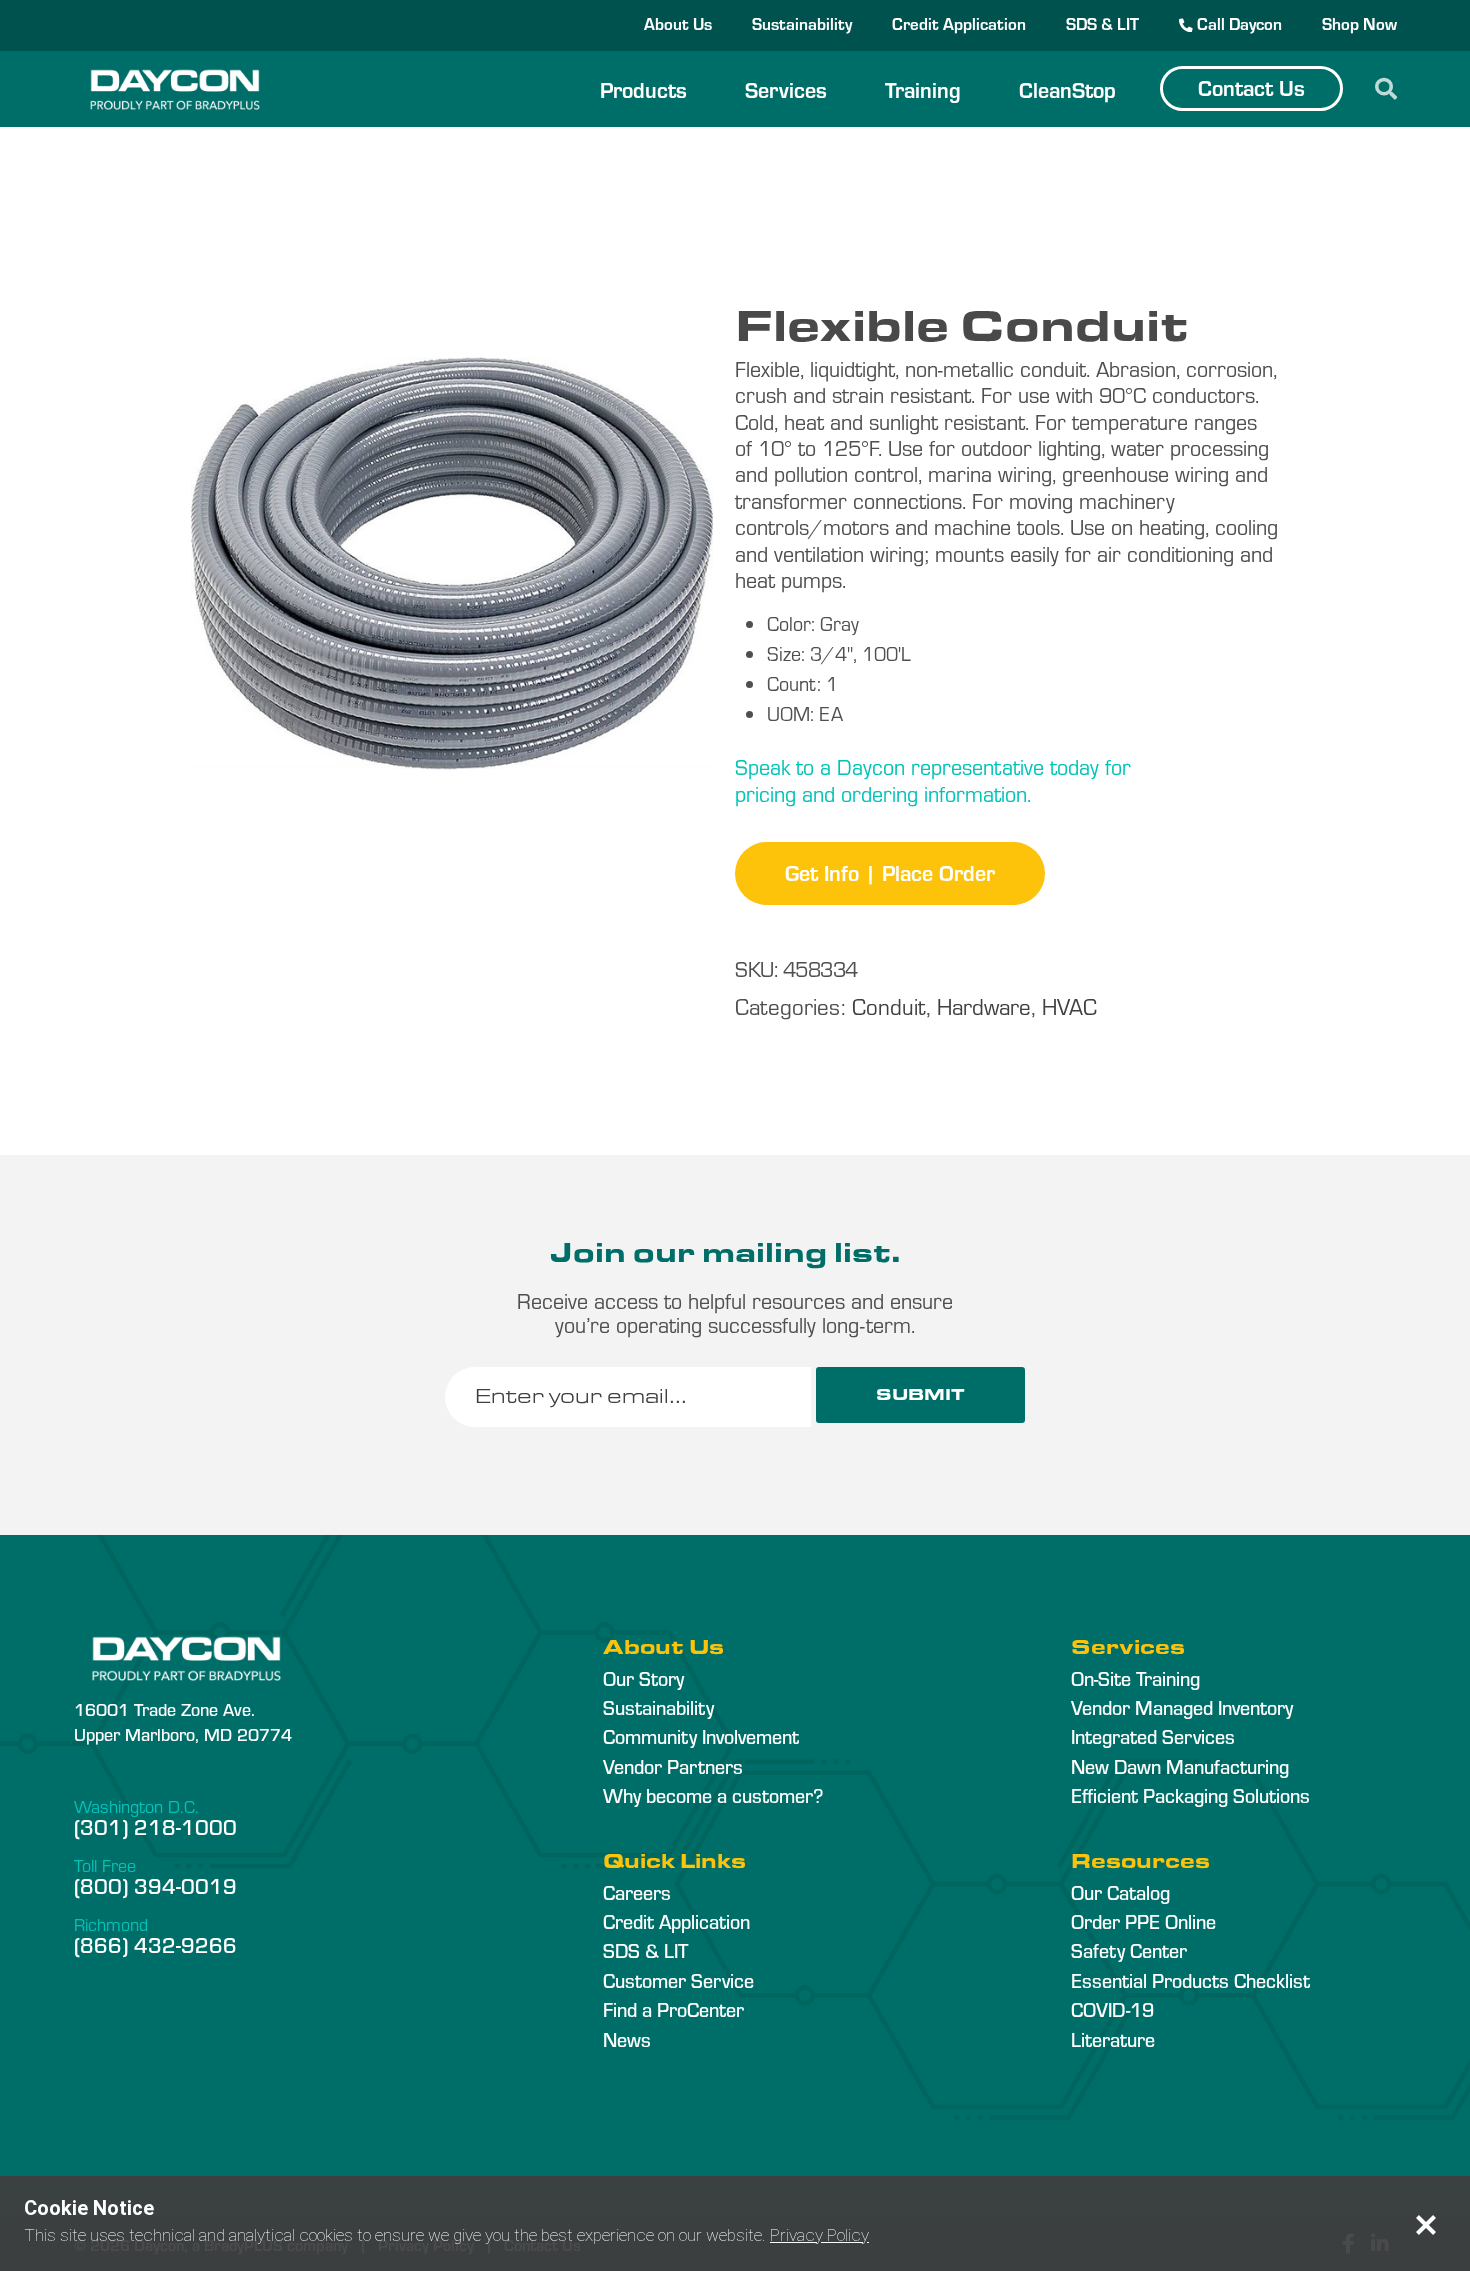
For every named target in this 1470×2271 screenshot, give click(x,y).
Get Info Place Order (890, 872)
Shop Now (1359, 23)
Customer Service (678, 1980)
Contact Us (1251, 87)
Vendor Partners (673, 1766)
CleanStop (1067, 89)
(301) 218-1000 (155, 1826)
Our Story (643, 1678)
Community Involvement (701, 1736)
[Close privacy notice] (1426, 2225)
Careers (637, 1892)
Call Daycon (1237, 23)
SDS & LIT (1102, 23)
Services (786, 89)
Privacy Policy (819, 2235)
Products (643, 89)
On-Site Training (1135, 1678)
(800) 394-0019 (155, 1885)
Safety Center (1129, 1950)
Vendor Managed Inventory (1182, 1707)
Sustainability (802, 23)
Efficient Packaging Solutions (1190, 1795)
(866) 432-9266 (155, 1944)
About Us (678, 23)
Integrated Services (1153, 1736)
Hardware (984, 1005)
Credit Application (959, 23)
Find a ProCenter (673, 2009)
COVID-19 (1112, 2009)
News (627, 2039)
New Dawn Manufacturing (1180, 1766)
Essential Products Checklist (1190, 1980)
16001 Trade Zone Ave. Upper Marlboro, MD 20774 (183, 1721)
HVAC (1069, 1005)
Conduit (889, 1005)
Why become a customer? (713, 1795)
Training (923, 89)
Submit (920, 1394)
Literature (1113, 2039)
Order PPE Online (1143, 1921)
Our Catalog (1120, 1892)
